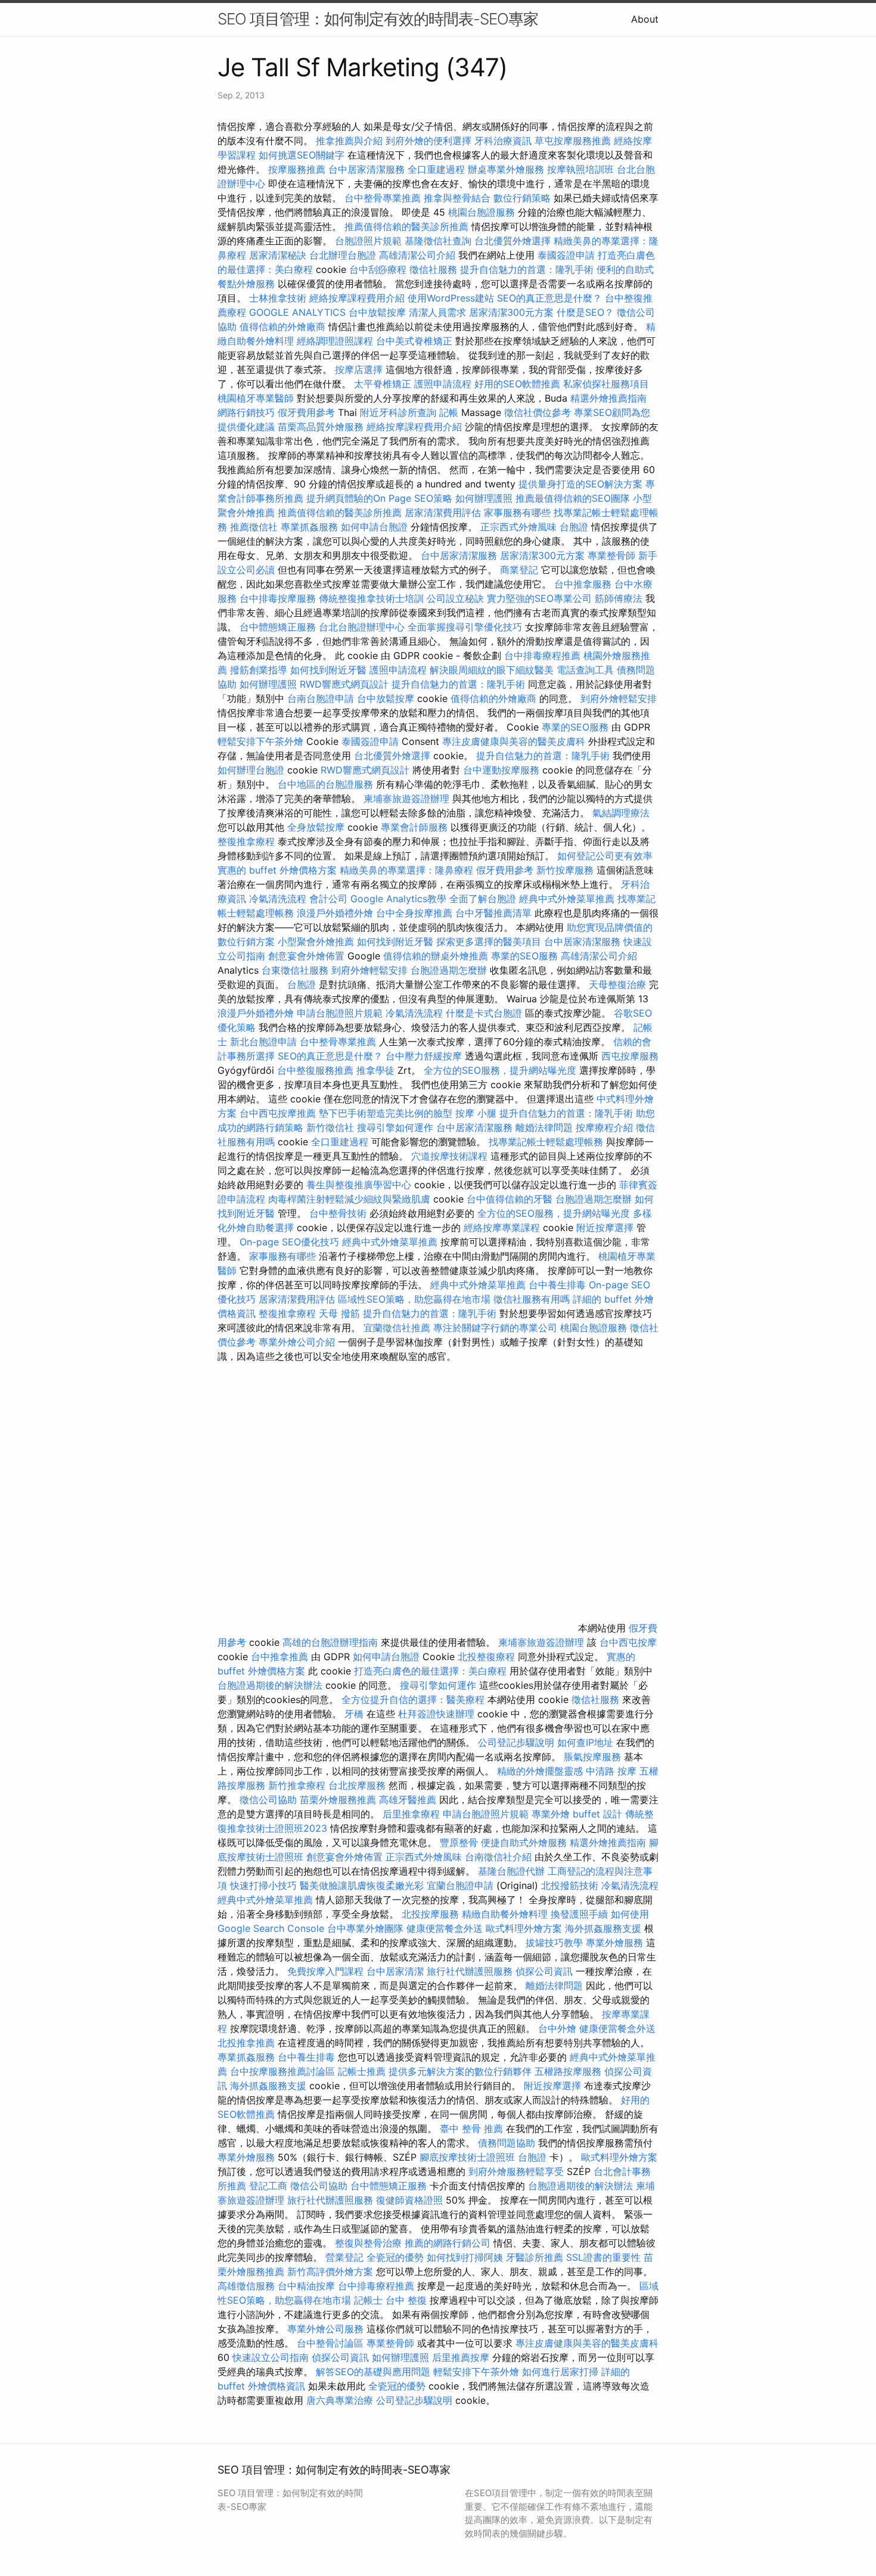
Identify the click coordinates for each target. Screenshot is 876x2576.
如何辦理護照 (484, 498)
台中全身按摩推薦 (416, 913)
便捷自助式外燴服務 (525, 1842)
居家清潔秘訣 (278, 255)
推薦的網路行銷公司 (448, 2243)
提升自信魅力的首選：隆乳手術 (527, 269)
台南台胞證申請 (321, 698)
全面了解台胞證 (483, 899)
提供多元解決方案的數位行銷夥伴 (460, 2071)
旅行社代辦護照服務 (470, 1971)
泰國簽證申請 (566, 255)
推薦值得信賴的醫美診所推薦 (406, 226)
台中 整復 (406, 2300)
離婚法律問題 (544, 1127)
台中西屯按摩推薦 (279, 1113)
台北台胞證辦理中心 (362, 627)
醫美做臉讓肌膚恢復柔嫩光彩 (362, 1885)
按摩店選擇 (360, 369)
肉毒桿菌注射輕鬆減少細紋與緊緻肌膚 (349, 1199)
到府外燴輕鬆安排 (619, 698)
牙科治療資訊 (503, 141)
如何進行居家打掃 (560, 2372)
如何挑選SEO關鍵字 (302, 155)
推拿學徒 (375, 1070)
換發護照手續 (579, 1914)
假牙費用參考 (306, 412)
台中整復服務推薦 (317, 1070)
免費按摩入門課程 (327, 1971)
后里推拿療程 (411, 1814)
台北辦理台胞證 (343, 255)
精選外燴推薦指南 (608, 398)
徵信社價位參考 (538, 412)
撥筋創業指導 (260, 670)
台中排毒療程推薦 (544, 655)
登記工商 (268, 2186)
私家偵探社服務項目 (606, 384)
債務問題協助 (507, 2143)
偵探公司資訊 (544, 1971)
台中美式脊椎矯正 (416, 341)
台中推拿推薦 (281, 1657)
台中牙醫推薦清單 (493, 913)
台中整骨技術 (338, 1213)
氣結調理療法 (621, 813)
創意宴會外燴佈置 (306, 956)
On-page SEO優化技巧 (289, 1242)
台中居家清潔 (395, 1971)
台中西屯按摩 (628, 1642)
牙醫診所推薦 (535, 2257)
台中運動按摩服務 (503, 770)
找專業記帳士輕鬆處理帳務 (546, 1142)
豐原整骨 (459, 1842)
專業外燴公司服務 (327, 2329)
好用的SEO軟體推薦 (517, 384)
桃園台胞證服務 (482, 212)
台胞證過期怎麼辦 (449, 970)
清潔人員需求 (437, 312)
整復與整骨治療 (368, 2243)
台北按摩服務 (357, 1785)
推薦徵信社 (254, 527)
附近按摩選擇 (606, 1228)
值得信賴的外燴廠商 (282, 327)
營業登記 (344, 2257)
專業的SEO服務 (575, 727)
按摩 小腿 (476, 1113)
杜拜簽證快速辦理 (436, 1714)
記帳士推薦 (362, 2071)
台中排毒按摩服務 (279, 598)
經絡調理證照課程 (335, 341)
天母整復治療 (617, 984)
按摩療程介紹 (606, 1127)
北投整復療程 (486, 1657)
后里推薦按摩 (462, 2357)
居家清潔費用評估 (443, 512)
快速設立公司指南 (271, 2357)
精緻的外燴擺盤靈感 (540, 1771)
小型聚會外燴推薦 (316, 941)
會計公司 (328, 899)
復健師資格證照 (411, 2200)
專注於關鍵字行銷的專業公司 (495, 1328)
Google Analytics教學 (398, 899)
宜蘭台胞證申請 (460, 1885)
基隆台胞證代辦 (511, 1871)
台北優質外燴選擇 (512, 241)
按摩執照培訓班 (582, 169)
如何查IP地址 (585, 1742)
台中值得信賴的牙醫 (510, 1199)
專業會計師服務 (414, 827)
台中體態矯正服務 (279, 627)
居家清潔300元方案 (511, 312)
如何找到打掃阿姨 (465, 2257)
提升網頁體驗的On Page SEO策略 (379, 498)
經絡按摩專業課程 (503, 1228)
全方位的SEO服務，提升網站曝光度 (500, 1070)
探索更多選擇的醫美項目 (489, 941)
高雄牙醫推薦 (408, 1800)
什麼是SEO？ (585, 312)
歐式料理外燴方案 (525, 1928)
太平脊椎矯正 (384, 384)
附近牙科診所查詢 (398, 412)
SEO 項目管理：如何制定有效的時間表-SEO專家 (378, 19)
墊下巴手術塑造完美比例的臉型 (386, 1113)
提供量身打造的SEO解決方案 (580, 484)
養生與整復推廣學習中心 (360, 1185)
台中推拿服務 (583, 584)
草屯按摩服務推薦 (574, 141)
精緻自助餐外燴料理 (506, 1914)
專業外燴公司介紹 (297, 1342)
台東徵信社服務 (295, 970)
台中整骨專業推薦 (383, 198)
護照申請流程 (443, 384)
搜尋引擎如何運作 (395, 1127)
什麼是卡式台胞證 (484, 1013)
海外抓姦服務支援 (603, 1928)
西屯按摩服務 (630, 1056)
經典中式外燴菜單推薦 (567, 899)
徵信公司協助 (268, 1800)
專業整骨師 (611, 555)
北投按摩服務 (430, 1914)
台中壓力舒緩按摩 (425, 1056)
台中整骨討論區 (332, 2343)
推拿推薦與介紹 (349, 141)
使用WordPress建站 (451, 298)
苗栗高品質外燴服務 (322, 427)
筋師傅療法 (619, 598)
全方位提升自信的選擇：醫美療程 (413, 1699)
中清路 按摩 (611, 1771)
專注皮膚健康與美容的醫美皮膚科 (514, 741)
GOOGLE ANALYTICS (297, 312)
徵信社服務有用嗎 (532, 1299)
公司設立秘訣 (455, 598)
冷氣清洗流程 (278, 899)
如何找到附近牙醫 (328, 670)
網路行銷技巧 (246, 412)
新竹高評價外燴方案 (330, 2272)
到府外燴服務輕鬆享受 (516, 2171)
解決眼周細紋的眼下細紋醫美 (492, 670)
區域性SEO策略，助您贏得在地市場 (414, 1299)
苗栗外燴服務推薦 (338, 1800)
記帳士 (368, 2300)
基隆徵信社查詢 (438, 241)
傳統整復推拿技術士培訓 (373, 598)
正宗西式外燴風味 (520, 527)
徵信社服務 (433, 269)
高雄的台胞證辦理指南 (330, 1642)
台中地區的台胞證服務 (325, 784)
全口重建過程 (436, 169)
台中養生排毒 (559, 1285)
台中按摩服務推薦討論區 (284, 2071)
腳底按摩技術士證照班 (469, 2157)
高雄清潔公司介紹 (417, 255)
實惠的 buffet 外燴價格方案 (277, 870)
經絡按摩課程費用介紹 (358, 298)
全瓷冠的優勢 (395, 2257)
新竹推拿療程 (297, 1785)
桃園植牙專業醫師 (256, 398)
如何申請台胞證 (374, 527)
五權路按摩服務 (569, 2071)
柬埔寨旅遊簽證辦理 (406, 798)
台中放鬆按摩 (379, 312)
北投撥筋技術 (570, 1885)
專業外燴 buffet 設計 (577, 1814)
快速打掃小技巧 (263, 1885)
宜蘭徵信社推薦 (397, 1328)
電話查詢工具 (585, 670)
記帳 (449, 412)
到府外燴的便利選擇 (430, 141)
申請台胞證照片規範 (340, 1013)
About (645, 19)
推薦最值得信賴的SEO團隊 (573, 498)
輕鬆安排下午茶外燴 (260, 741)
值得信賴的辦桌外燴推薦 (436, 956)
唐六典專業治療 (340, 2400)
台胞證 (574, 527)
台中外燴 (557, 2028)
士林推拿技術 (278, 298)
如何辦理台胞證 (251, 770)
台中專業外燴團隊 (367, 1928)
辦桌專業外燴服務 (507, 169)
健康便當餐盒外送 (445, 1928)
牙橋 (354, 1714)
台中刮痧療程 (379, 269)
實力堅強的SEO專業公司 (539, 598)
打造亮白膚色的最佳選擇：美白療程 (430, 1671)
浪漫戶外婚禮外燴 (335, 913)
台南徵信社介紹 (498, 1857)
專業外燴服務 (614, 1943)
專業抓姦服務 (309, 527)
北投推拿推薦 (246, 2043)
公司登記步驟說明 (516, 1742)
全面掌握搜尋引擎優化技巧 (465, 627)
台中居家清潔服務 (366, 169)
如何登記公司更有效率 (605, 856)
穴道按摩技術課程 (451, 1156)
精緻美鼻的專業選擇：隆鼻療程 (406, 870)
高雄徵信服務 (246, 2286)
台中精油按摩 (308, 2286)
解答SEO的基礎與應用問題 (373, 2372)
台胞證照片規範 (368, 241)
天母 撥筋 (339, 1313)
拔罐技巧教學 (556, 1943)
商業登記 (519, 570)
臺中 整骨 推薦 (471, 2128)
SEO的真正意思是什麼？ (549, 298)
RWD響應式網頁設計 (344, 684)
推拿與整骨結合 (457, 198)
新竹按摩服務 (565, 870)
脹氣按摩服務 (594, 1757)
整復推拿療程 (246, 841)
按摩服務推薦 (298, 169)
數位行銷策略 (522, 198)
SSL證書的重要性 (603, 2257)
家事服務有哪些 (517, 512)
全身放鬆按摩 (317, 827)
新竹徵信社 (330, 1127)
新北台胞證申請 (263, 1042)
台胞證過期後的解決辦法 (270, 1685)
